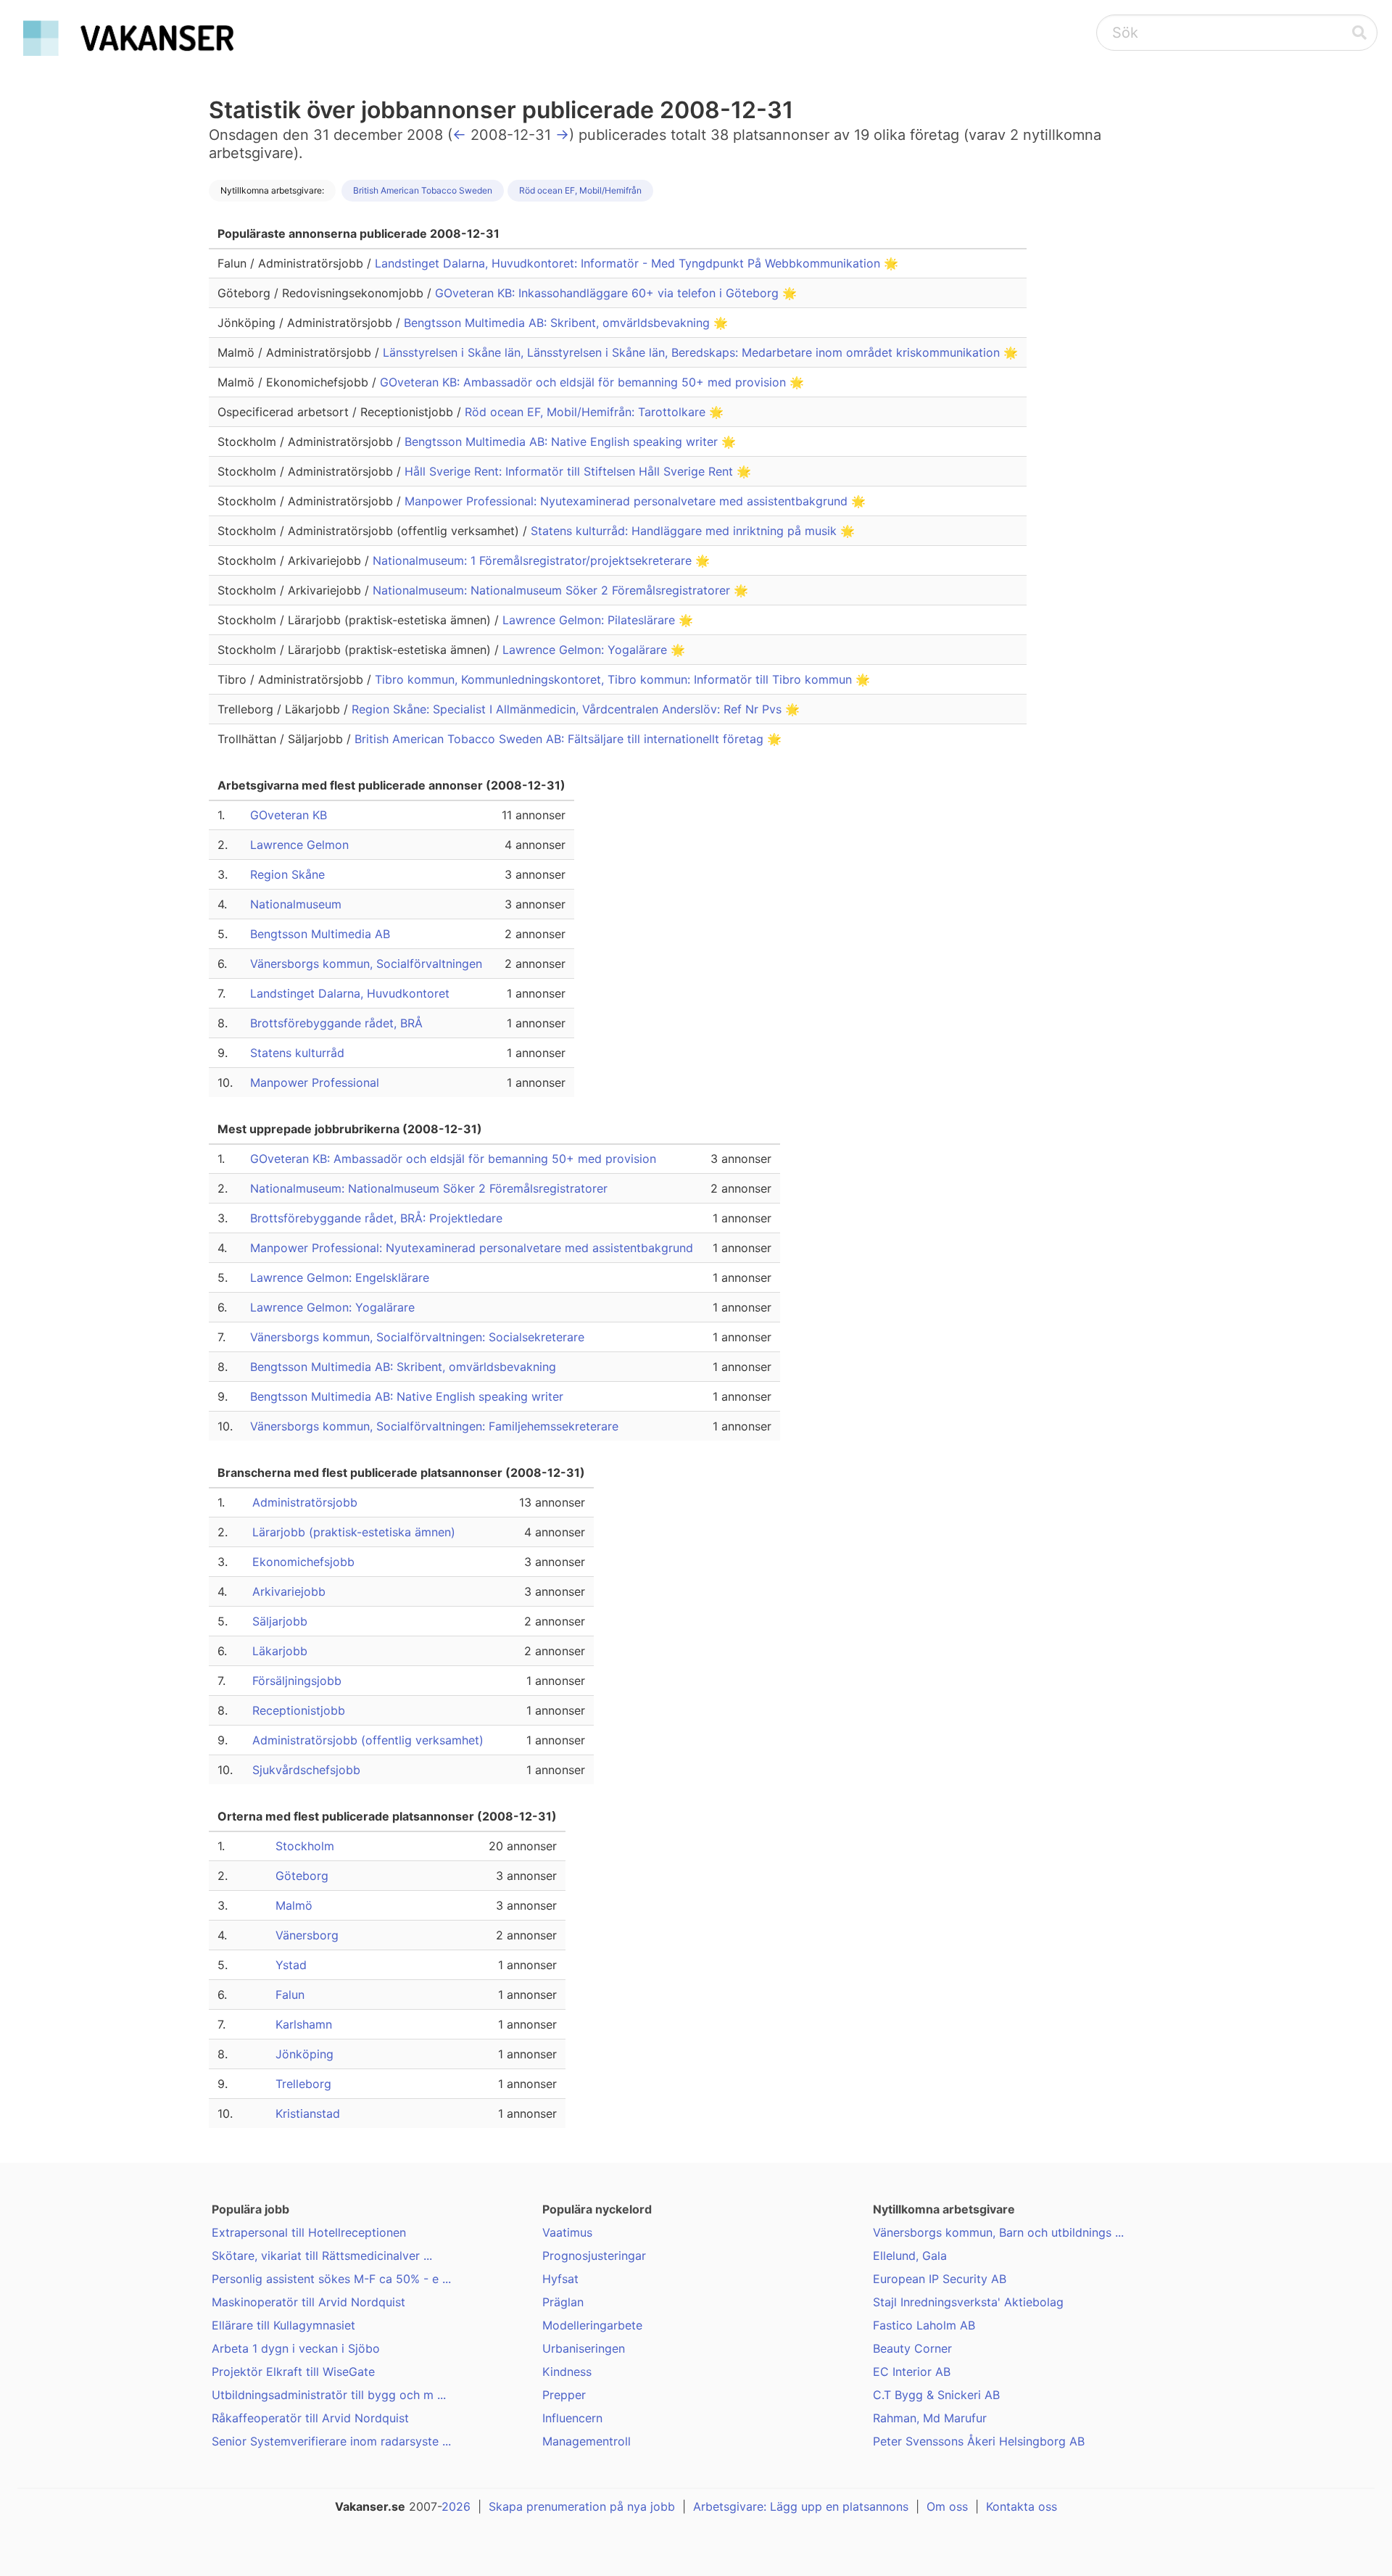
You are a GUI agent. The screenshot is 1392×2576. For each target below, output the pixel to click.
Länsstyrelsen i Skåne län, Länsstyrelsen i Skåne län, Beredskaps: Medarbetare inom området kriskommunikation (693, 352)
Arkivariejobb (289, 1591)
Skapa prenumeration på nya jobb (582, 2506)
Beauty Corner (912, 2348)
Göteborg (302, 1876)
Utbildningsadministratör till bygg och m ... (329, 2395)
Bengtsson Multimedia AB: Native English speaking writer (563, 442)
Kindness (567, 2372)
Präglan (563, 2302)
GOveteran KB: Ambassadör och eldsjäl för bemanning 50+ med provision (585, 382)
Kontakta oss (1022, 2506)
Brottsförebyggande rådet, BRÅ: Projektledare (376, 1218)
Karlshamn (304, 2024)
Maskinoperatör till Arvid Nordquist (308, 2302)
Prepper (564, 2395)
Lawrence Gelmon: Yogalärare (587, 650)
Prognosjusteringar (594, 2256)
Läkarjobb (280, 1651)
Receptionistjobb (299, 1710)
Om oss (947, 2506)
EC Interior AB (912, 2372)
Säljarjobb (280, 1621)
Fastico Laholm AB (924, 2325)
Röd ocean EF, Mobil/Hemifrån (580, 190)
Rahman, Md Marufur (930, 2418)
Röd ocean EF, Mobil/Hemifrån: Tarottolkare (587, 412)
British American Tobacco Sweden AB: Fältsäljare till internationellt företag (561, 739)
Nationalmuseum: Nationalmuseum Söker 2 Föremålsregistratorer (553, 590)
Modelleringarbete (592, 2325)
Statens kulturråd (297, 1053)
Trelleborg (303, 2084)
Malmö (294, 1905)
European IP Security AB (940, 2279)
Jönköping (304, 2054)
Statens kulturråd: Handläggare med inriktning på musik (685, 531)
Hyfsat (560, 2279)
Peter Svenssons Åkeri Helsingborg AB (979, 2441)
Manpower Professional (315, 1082)
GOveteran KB (289, 815)
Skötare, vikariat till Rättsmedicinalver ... (322, 2256)
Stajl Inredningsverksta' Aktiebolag (968, 2302)
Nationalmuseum (296, 904)
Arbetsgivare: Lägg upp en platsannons (801, 2506)
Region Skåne (287, 874)
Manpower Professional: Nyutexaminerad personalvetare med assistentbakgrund (628, 501)
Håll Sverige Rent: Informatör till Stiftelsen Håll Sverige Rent (571, 471)
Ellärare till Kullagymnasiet (283, 2325)
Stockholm (305, 1846)
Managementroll (587, 2441)
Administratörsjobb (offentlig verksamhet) (368, 1740)
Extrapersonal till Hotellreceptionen (309, 2232)
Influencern (572, 2418)
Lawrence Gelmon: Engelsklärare (340, 1277)
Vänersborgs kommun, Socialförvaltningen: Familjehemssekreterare (434, 1426)
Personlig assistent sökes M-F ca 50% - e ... (331, 2279)
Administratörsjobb (305, 1502)
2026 (456, 2506)
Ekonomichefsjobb (303, 1562)
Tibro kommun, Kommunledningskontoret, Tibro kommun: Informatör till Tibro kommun (615, 679)
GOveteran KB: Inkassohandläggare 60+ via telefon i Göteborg (609, 293)
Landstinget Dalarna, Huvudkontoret (350, 993)
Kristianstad (308, 2113)
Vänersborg (307, 1935)
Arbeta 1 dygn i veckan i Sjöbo (296, 2348)
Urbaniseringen (584, 2348)
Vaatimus (567, 2232)
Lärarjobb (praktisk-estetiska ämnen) (354, 1532)
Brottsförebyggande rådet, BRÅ (336, 1023)
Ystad (291, 1965)
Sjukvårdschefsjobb (306, 1770)
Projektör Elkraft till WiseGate (293, 2372)
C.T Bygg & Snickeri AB (936, 2395)
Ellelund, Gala (910, 2256)
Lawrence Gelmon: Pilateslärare (591, 620)
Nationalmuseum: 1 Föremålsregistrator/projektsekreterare (534, 560)
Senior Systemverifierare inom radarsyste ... (331, 2441)
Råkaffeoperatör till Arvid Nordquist (310, 2418)
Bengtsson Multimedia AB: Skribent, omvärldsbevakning (559, 323)
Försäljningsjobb (297, 1681)
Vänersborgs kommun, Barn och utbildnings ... (998, 2232)
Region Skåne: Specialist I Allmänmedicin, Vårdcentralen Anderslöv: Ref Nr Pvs (568, 709)
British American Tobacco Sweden (423, 190)
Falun (290, 1995)
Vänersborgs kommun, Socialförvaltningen (366, 964)
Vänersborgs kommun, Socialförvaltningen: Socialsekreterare (417, 1337)
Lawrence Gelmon (299, 845)
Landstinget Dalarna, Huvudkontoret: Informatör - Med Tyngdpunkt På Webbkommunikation (629, 263)
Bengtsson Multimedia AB (320, 934)
